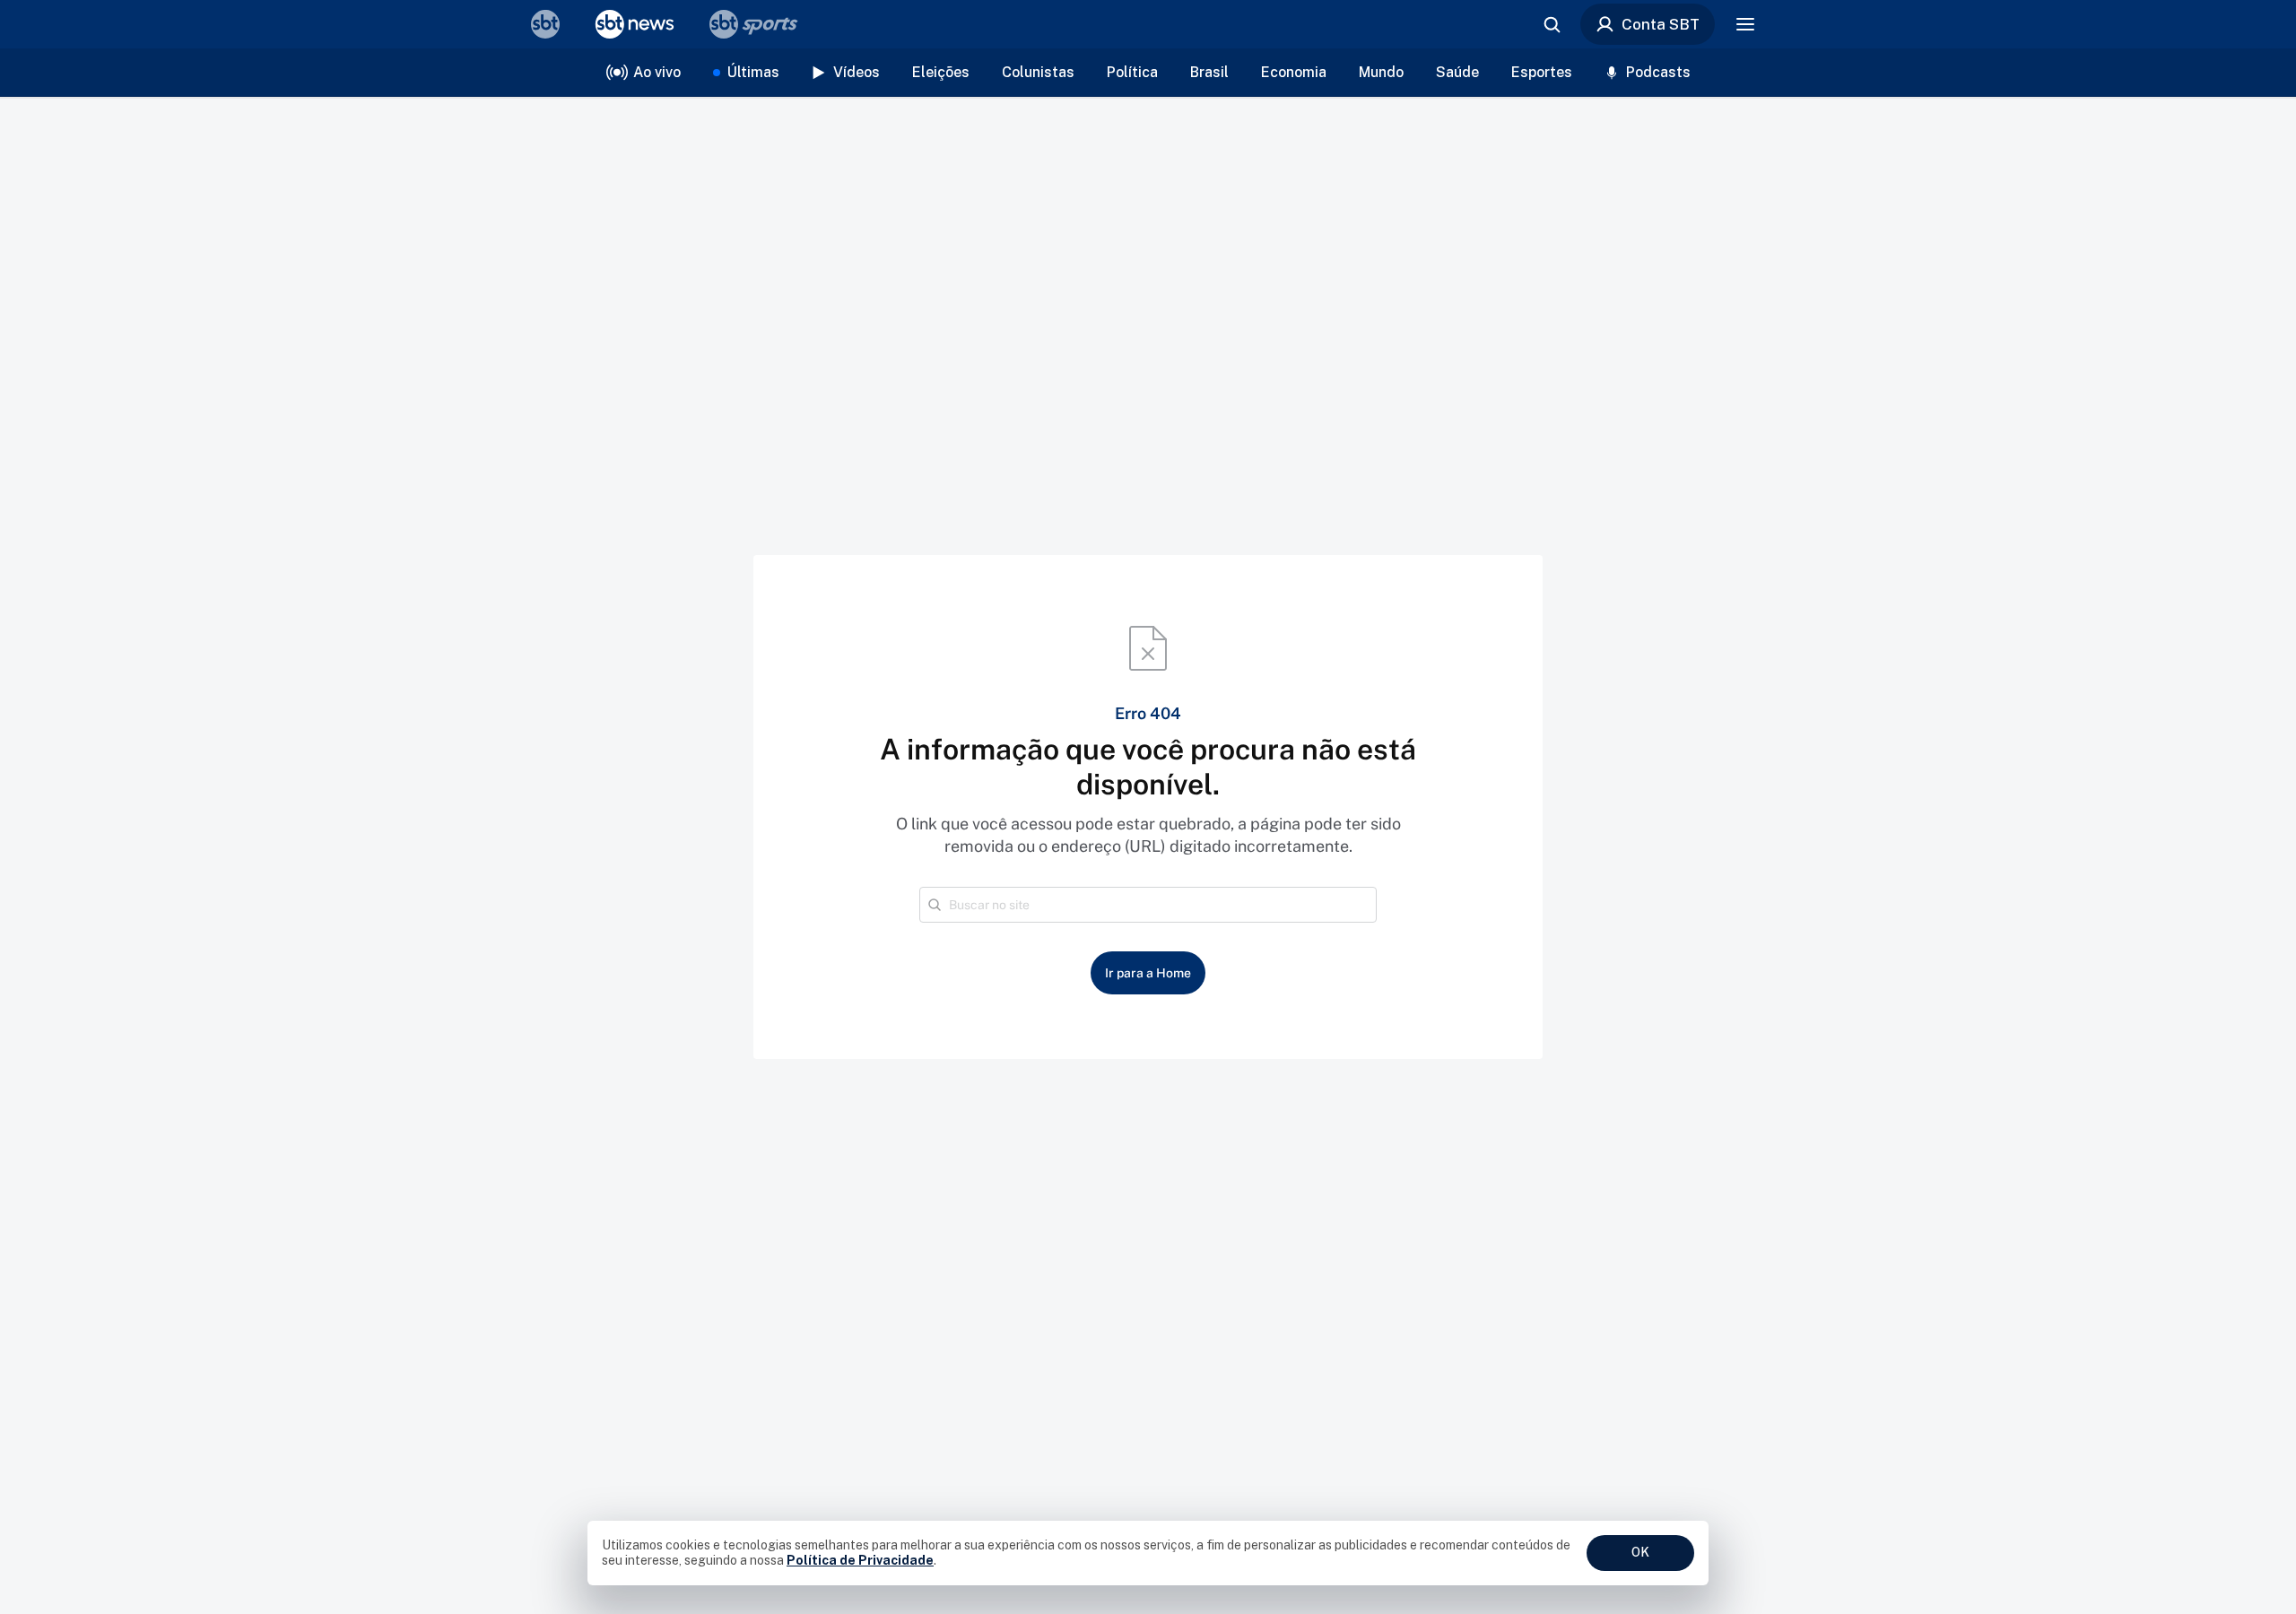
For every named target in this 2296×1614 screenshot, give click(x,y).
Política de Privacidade (860, 1560)
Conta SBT (1661, 24)
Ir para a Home (1148, 973)
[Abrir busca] (1552, 24)
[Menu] (1745, 24)
